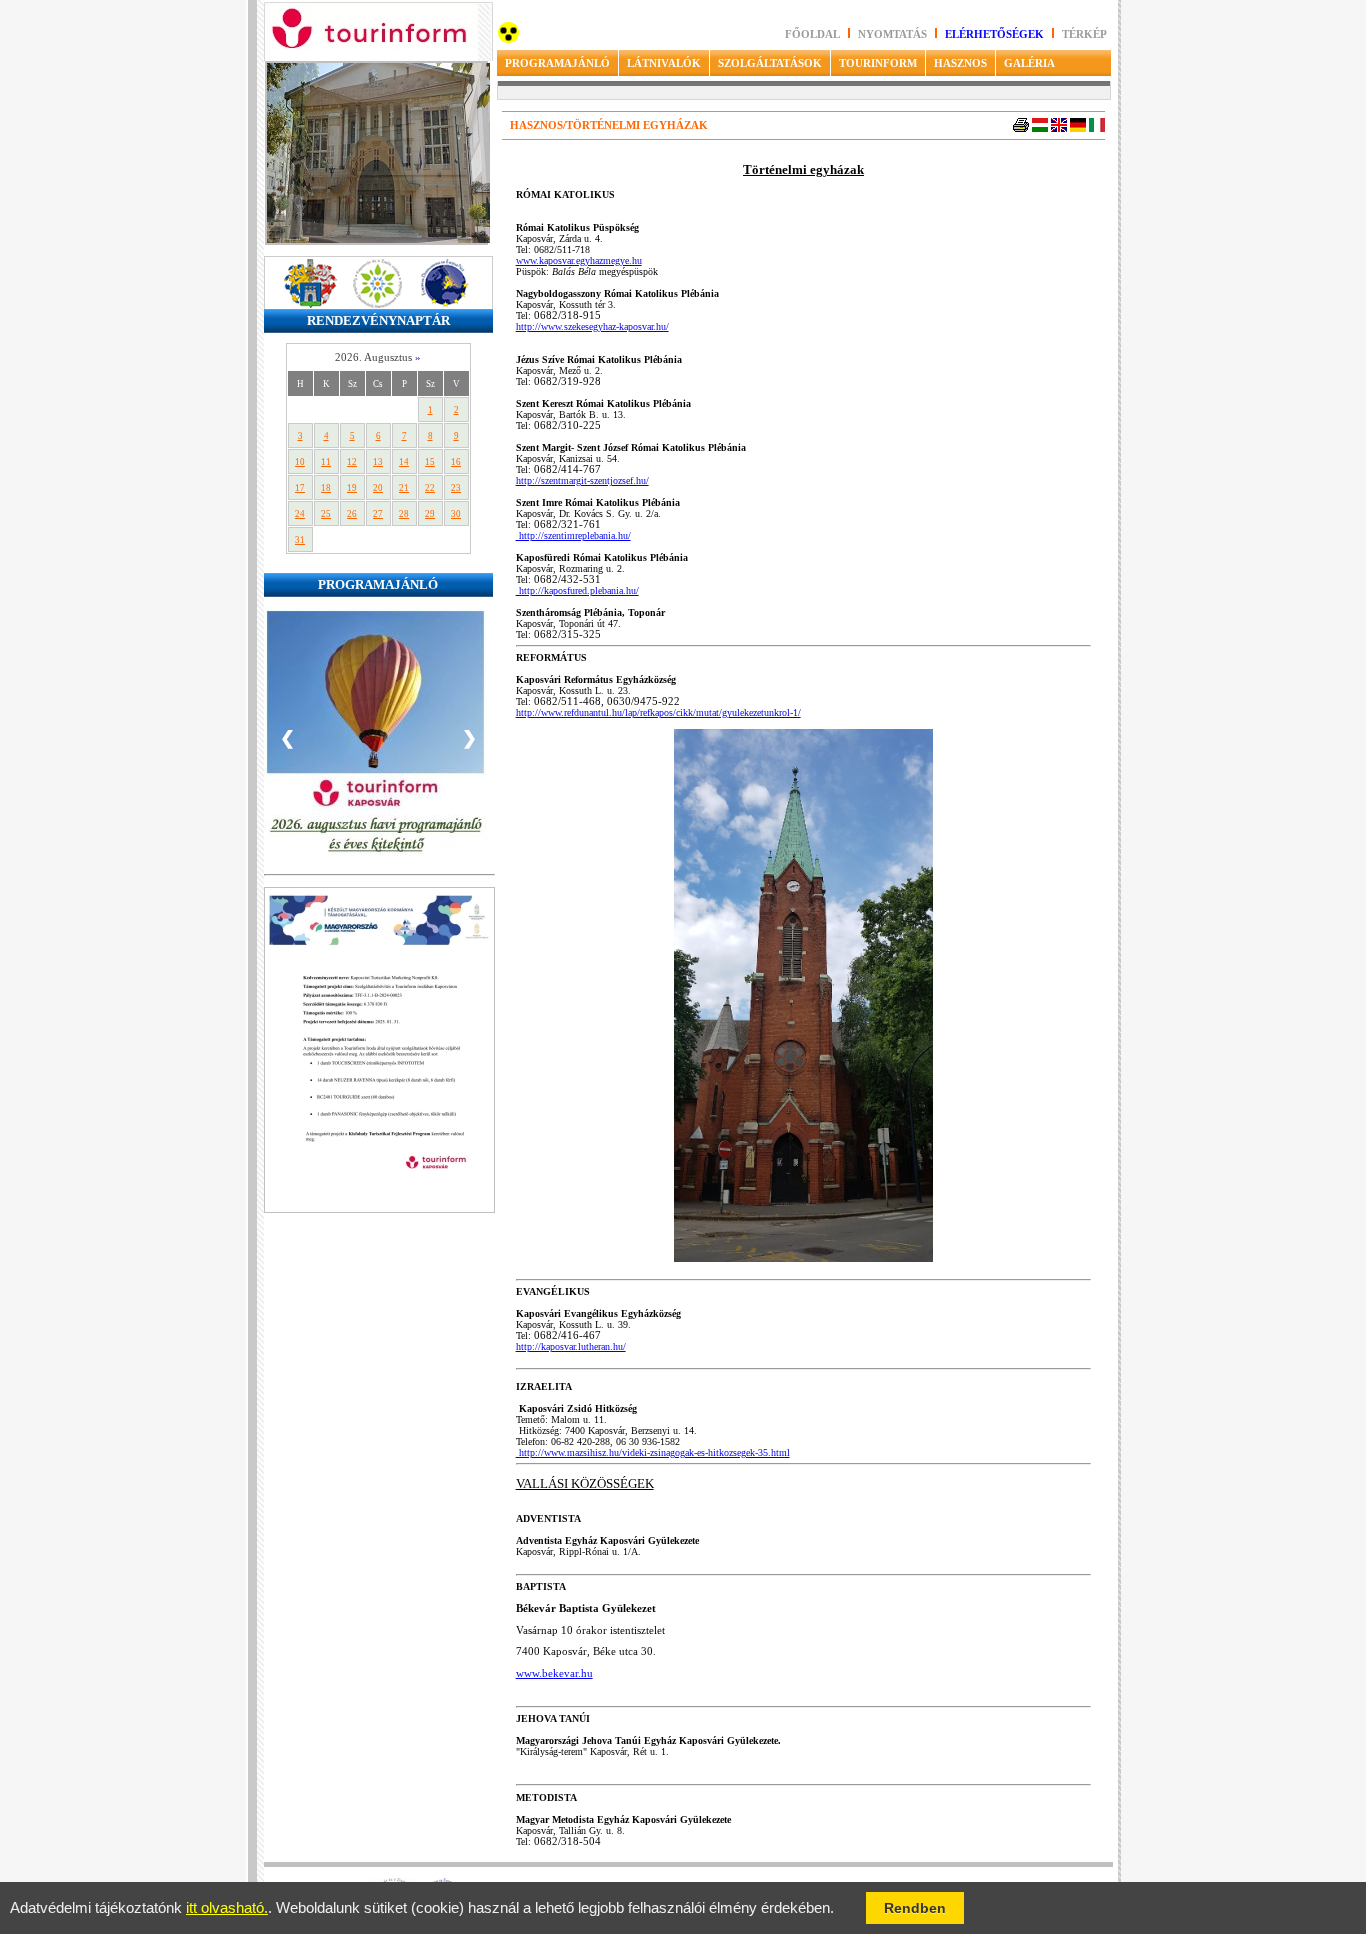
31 (300, 540)
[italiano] (1097, 128)
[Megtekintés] (379, 1209)
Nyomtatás (894, 34)
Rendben (915, 1908)
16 (456, 462)
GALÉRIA (1029, 63)
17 (300, 488)
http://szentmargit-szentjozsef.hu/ (582, 480)
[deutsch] (1078, 128)
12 (352, 462)
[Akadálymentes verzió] (508, 39)
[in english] (1059, 128)
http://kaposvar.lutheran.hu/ (571, 1346)
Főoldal (812, 34)
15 (430, 462)
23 (456, 488)
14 (404, 462)
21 (404, 488)
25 (326, 514)
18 (326, 488)
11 (326, 462)
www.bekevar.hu (554, 1673)
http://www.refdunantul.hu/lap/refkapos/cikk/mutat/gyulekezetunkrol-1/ (658, 712)
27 (378, 514)
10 (300, 462)
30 (456, 514)
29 (430, 514)
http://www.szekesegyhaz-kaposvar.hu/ (592, 326)
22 (430, 488)
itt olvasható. (227, 1908)
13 (378, 462)
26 (352, 514)
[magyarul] (1040, 128)
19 (352, 488)
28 (404, 514)
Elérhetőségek (994, 34)
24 (300, 514)
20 (378, 488)
